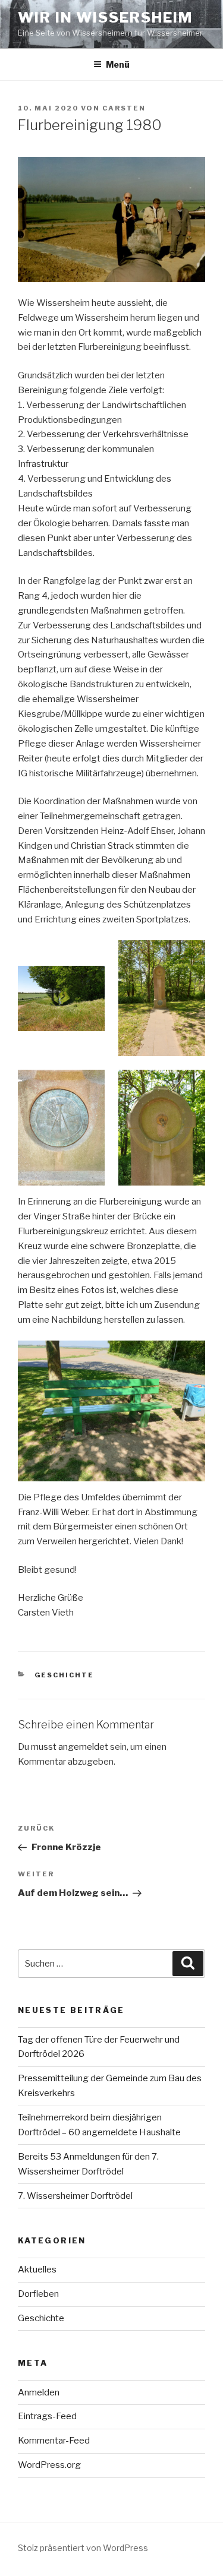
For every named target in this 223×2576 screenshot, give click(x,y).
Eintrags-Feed (47, 2416)
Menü (118, 64)
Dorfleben (38, 2294)
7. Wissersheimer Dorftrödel (75, 2196)
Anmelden (39, 2392)
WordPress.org (49, 2465)
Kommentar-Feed (54, 2441)
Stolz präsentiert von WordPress (83, 2548)
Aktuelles (37, 2270)
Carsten (124, 108)
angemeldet (83, 1747)
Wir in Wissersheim (105, 18)
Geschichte (65, 1675)
